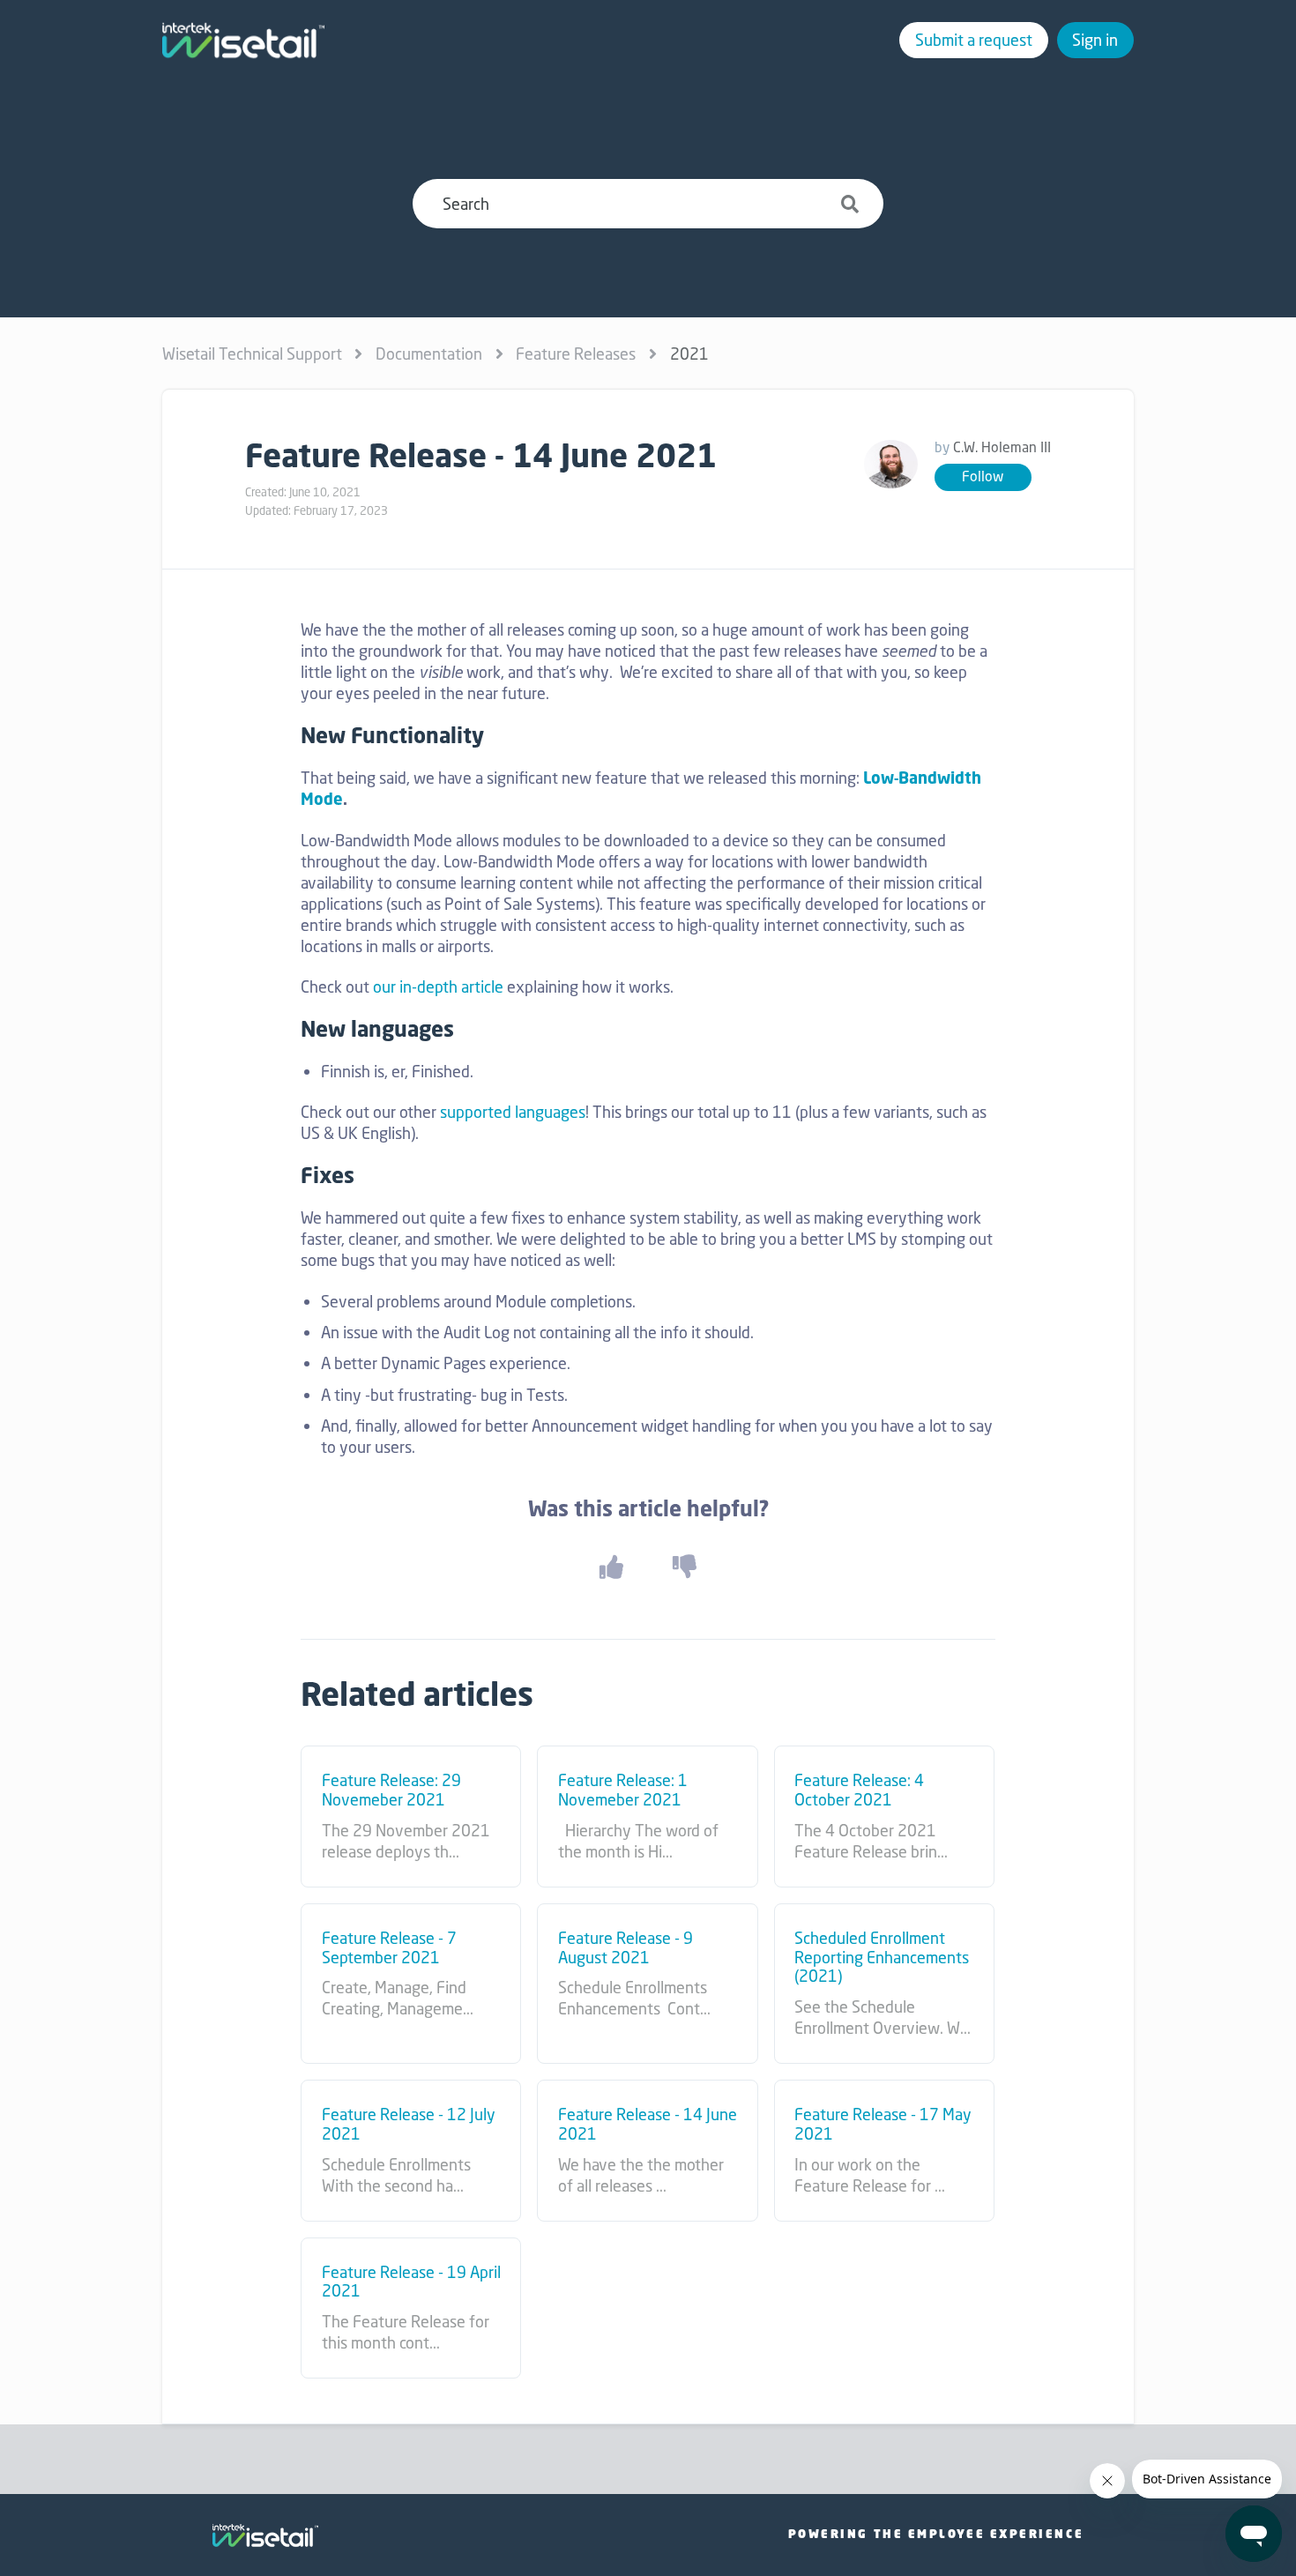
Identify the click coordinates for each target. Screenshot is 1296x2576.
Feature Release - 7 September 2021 (389, 1948)
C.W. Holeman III (1002, 447)
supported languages (513, 1112)
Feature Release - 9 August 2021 (626, 1948)
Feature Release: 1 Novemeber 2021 (623, 1790)
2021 (689, 354)
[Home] (243, 41)
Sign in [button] (1095, 40)
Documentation (429, 354)
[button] (611, 1567)
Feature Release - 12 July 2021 (409, 2124)
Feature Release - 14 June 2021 (648, 2124)
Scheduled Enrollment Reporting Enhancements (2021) (882, 1958)
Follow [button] (983, 476)
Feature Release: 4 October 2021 (859, 1790)
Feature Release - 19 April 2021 (411, 2282)
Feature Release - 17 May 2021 (883, 2124)
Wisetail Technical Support (252, 354)
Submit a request (974, 40)
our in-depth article (438, 986)
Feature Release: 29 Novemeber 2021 (391, 1790)
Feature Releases (576, 354)
